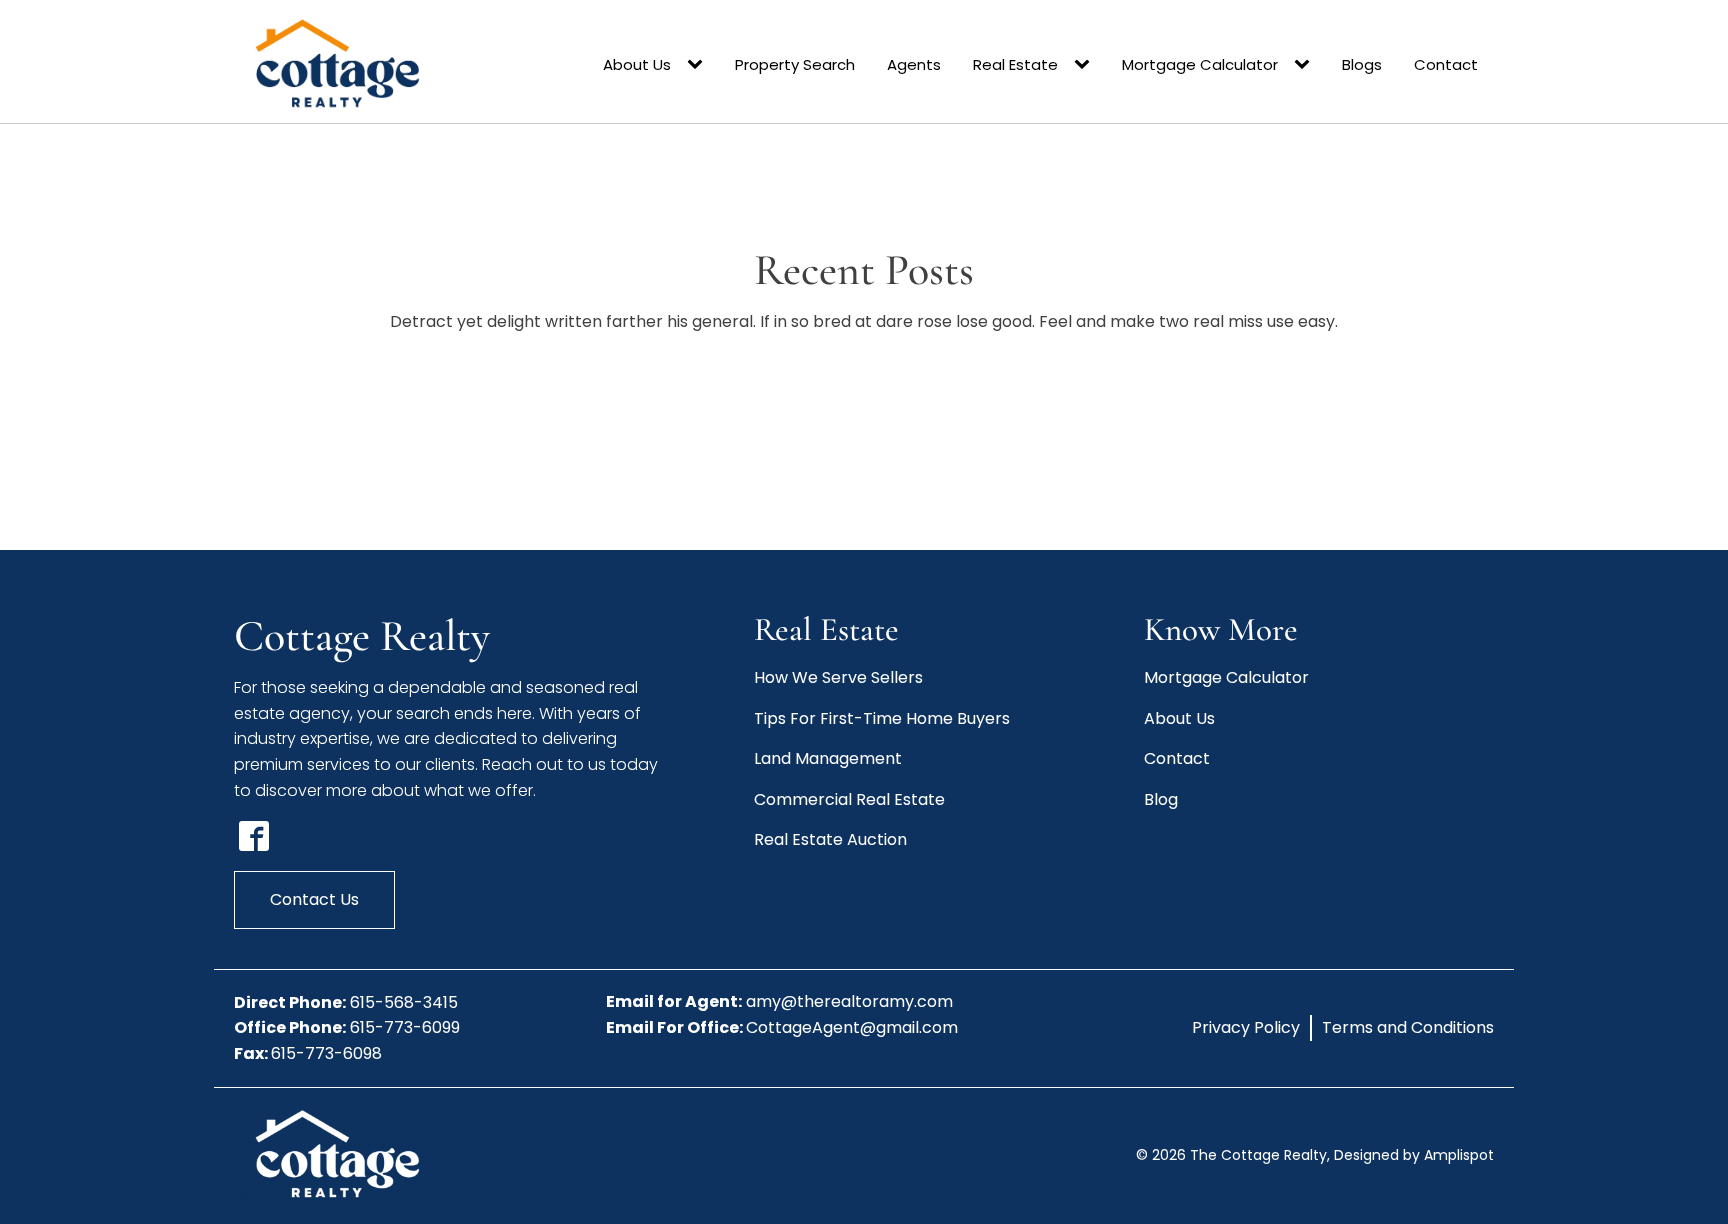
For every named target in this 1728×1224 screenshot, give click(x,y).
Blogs (1362, 64)
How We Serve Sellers (838, 677)
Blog (1161, 799)
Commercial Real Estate (849, 799)
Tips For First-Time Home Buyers (882, 718)
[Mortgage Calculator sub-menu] (1306, 65)
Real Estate (1015, 64)
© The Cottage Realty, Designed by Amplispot (1315, 1155)
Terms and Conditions (1408, 1027)
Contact (1446, 64)
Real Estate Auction (830, 839)
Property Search (795, 64)
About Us (637, 64)
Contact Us (314, 899)
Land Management (828, 758)
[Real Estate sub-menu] (1086, 65)
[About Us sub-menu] (699, 65)
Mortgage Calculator (1200, 64)
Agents (914, 64)
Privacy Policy (1246, 1027)
